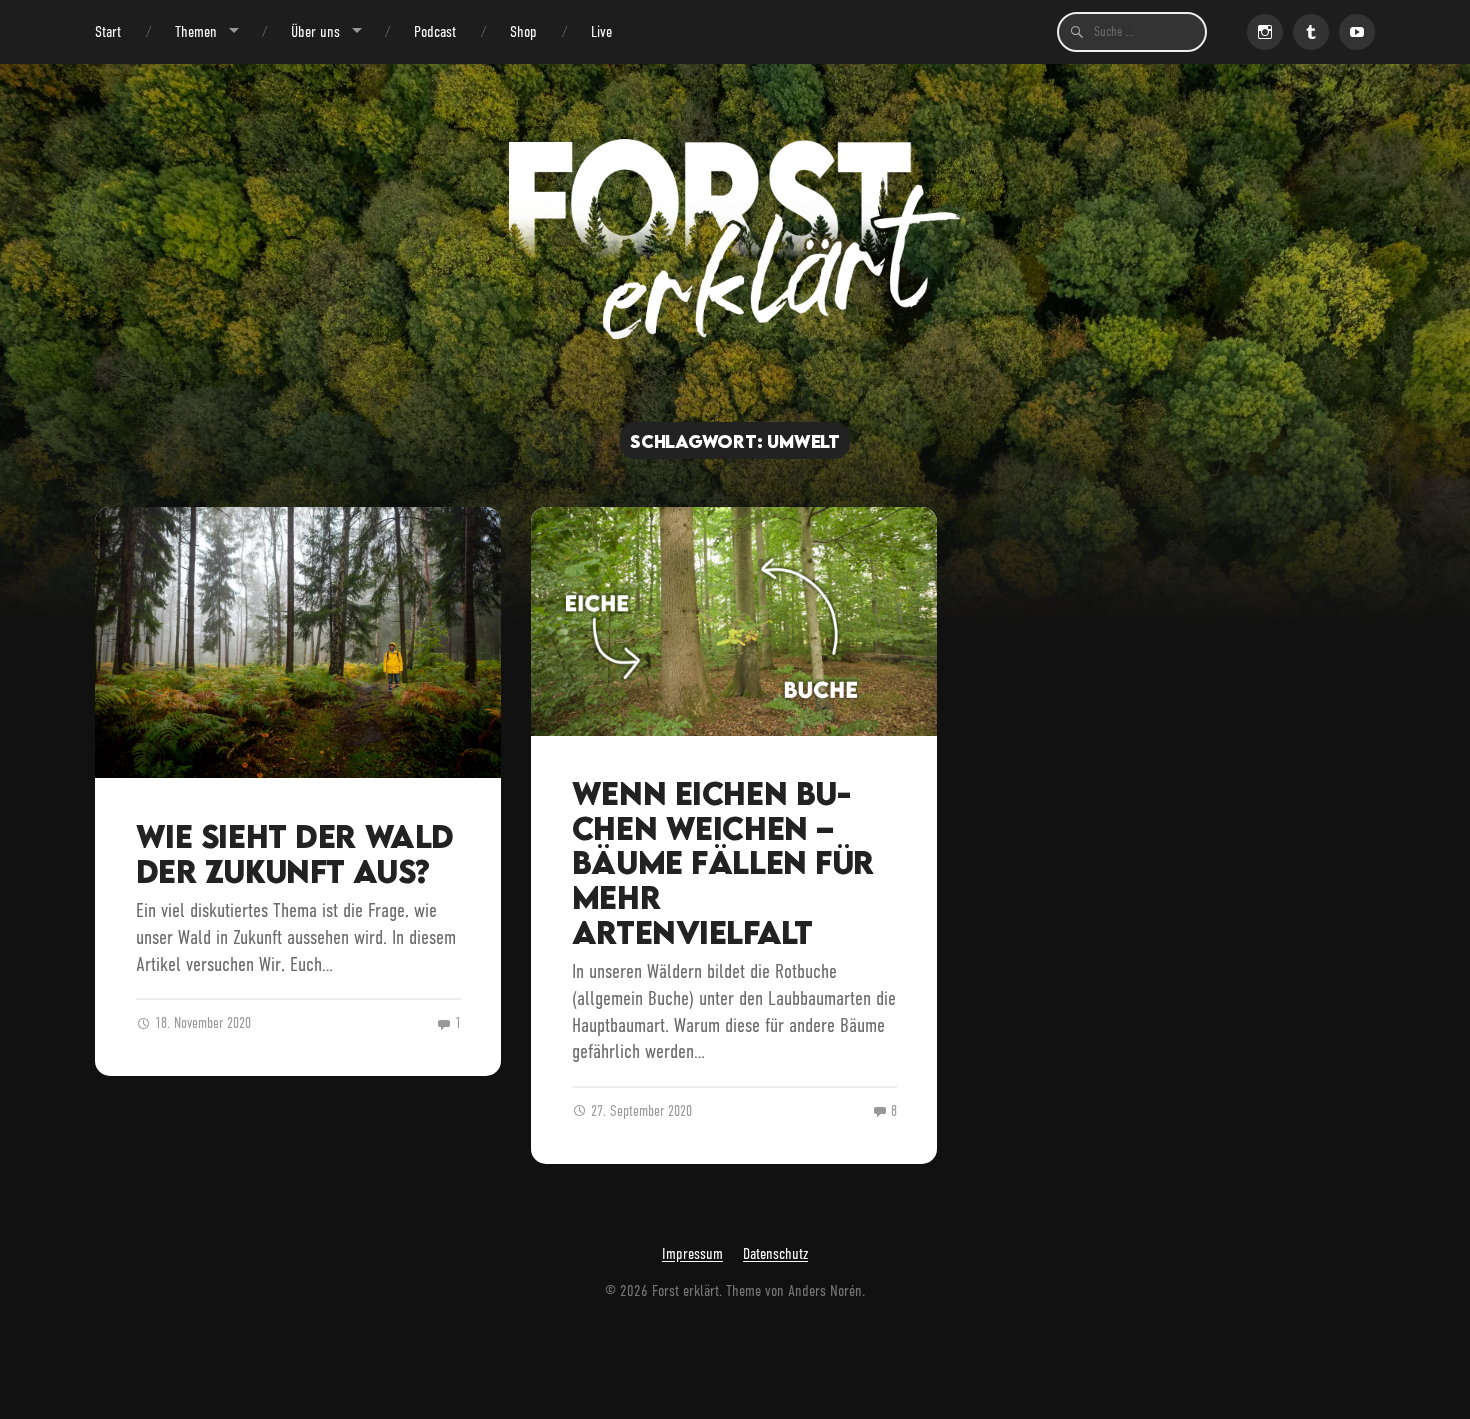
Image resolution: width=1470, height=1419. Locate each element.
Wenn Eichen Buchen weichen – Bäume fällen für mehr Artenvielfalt (723, 862)
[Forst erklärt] (735, 239)
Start (108, 31)
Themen (196, 31)
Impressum (692, 1254)
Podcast (435, 31)
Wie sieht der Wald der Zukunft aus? (295, 853)
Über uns (315, 31)
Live (601, 31)
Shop (523, 31)
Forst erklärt (685, 1290)
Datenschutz (775, 1254)
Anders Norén (825, 1290)
